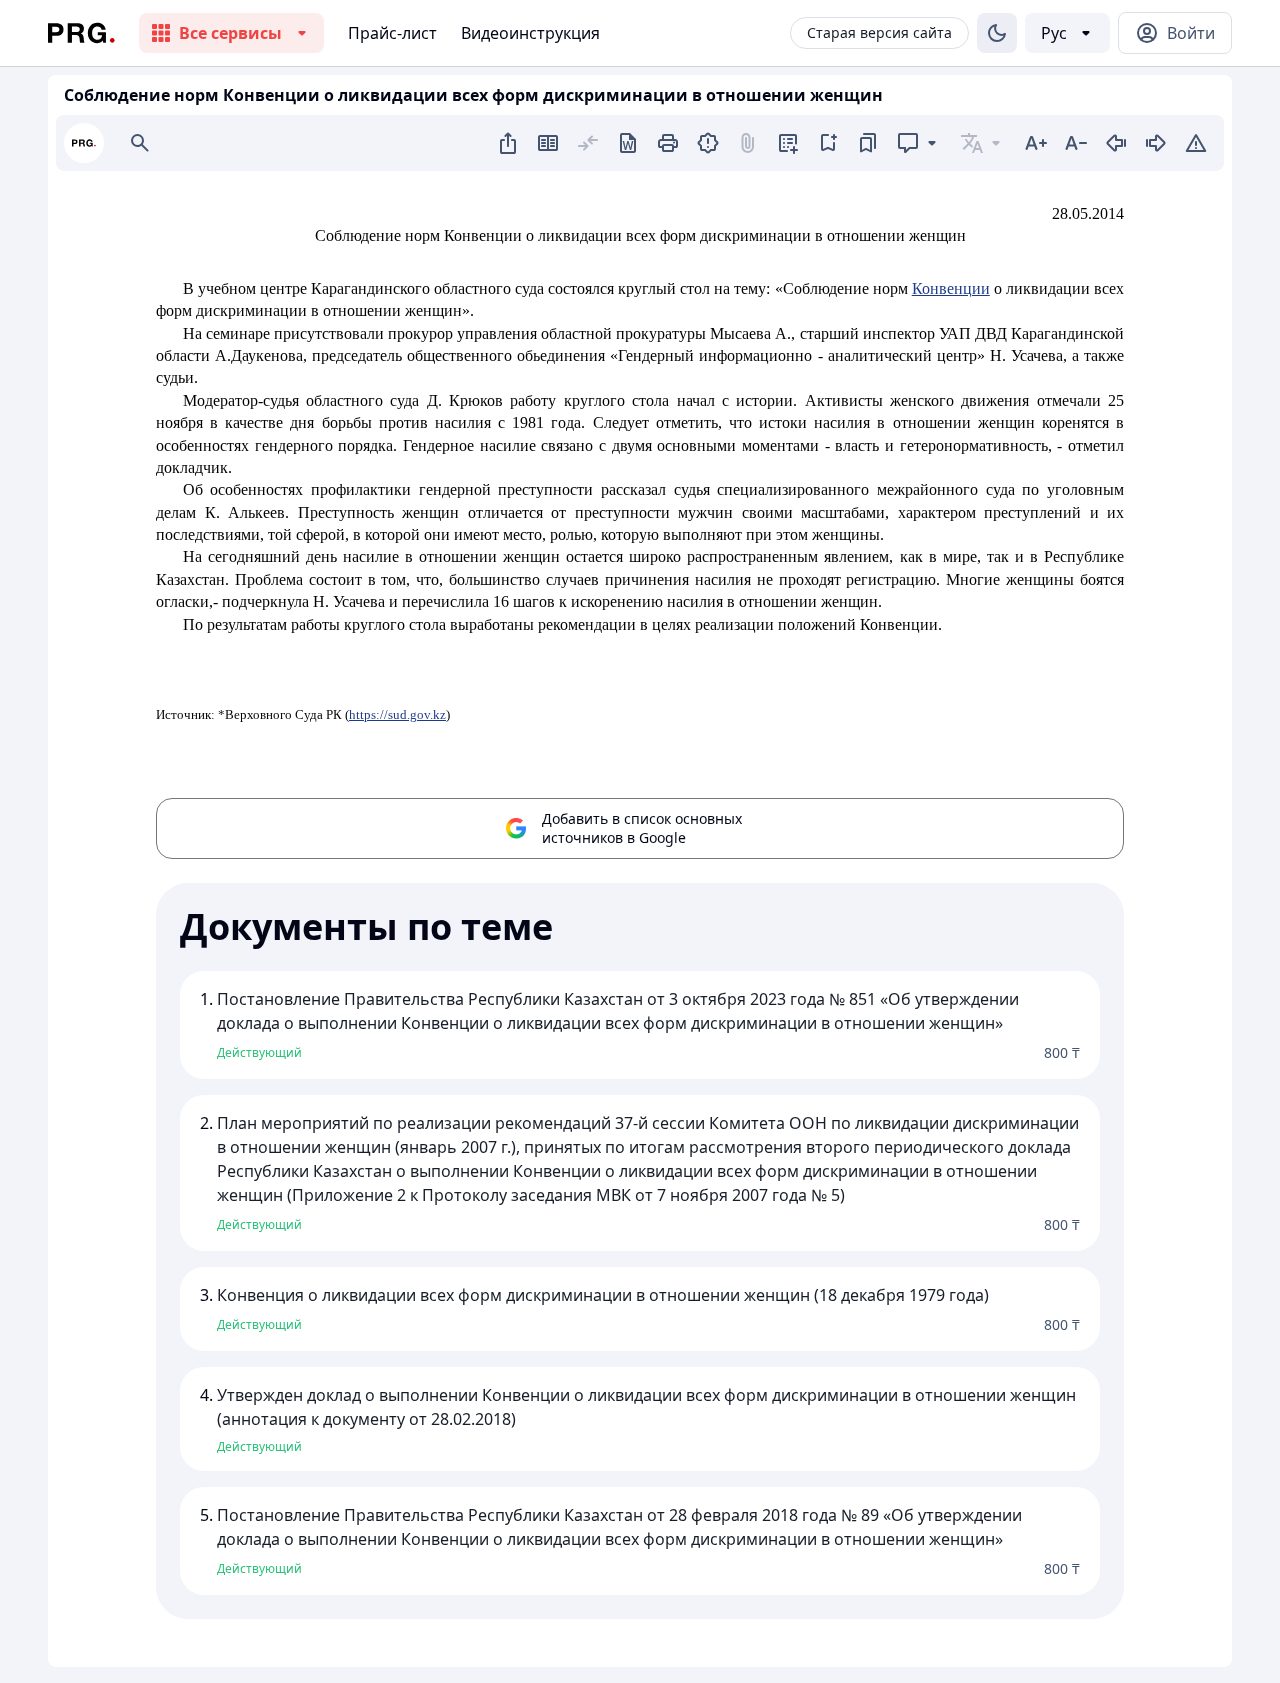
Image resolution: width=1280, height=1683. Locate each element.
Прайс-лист (392, 33)
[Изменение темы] (997, 33)
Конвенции (951, 288)
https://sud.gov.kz (397, 714)
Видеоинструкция (530, 33)
